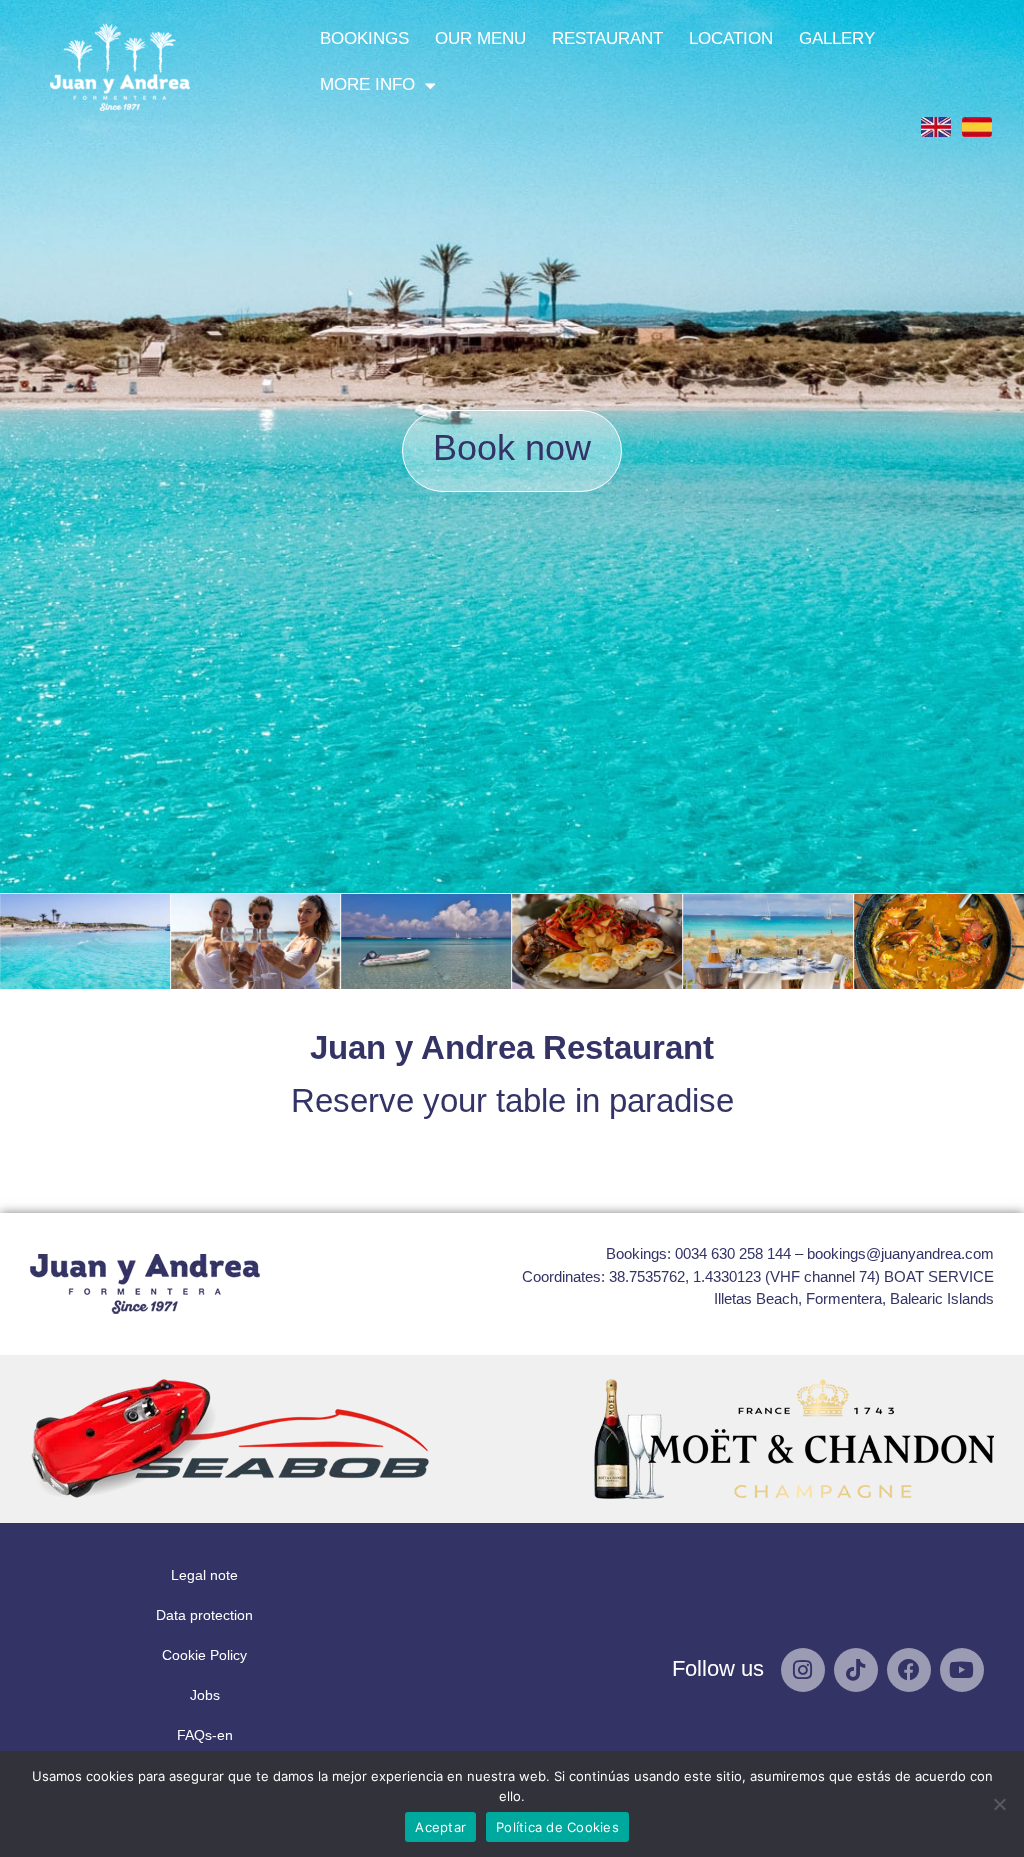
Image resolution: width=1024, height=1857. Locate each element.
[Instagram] (803, 1670)
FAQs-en (205, 1735)
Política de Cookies (557, 1827)
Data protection (204, 1615)
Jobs (205, 1695)
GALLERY (837, 38)
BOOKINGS (364, 38)
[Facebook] (909, 1670)
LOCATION (731, 38)
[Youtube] (962, 1670)
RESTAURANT (607, 38)
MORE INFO (367, 84)
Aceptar (440, 1827)
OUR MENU (480, 38)
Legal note (204, 1575)
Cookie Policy (204, 1655)
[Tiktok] (856, 1670)
